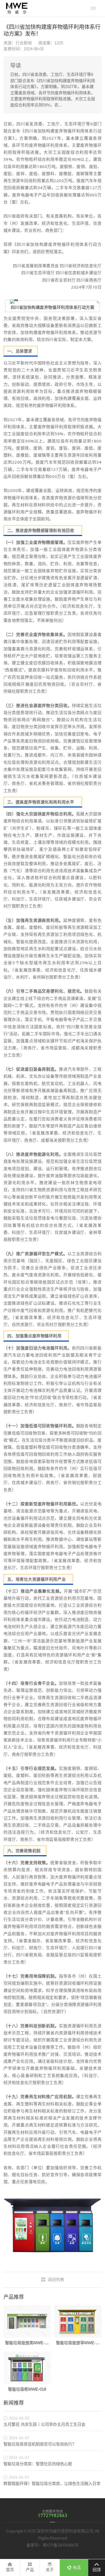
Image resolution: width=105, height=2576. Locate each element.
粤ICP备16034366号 (61, 2545)
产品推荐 (14, 2297)
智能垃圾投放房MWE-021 (28, 2343)
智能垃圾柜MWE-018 (27, 2389)
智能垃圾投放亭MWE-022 (79, 2343)
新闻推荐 (14, 2403)
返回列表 (56, 2279)
